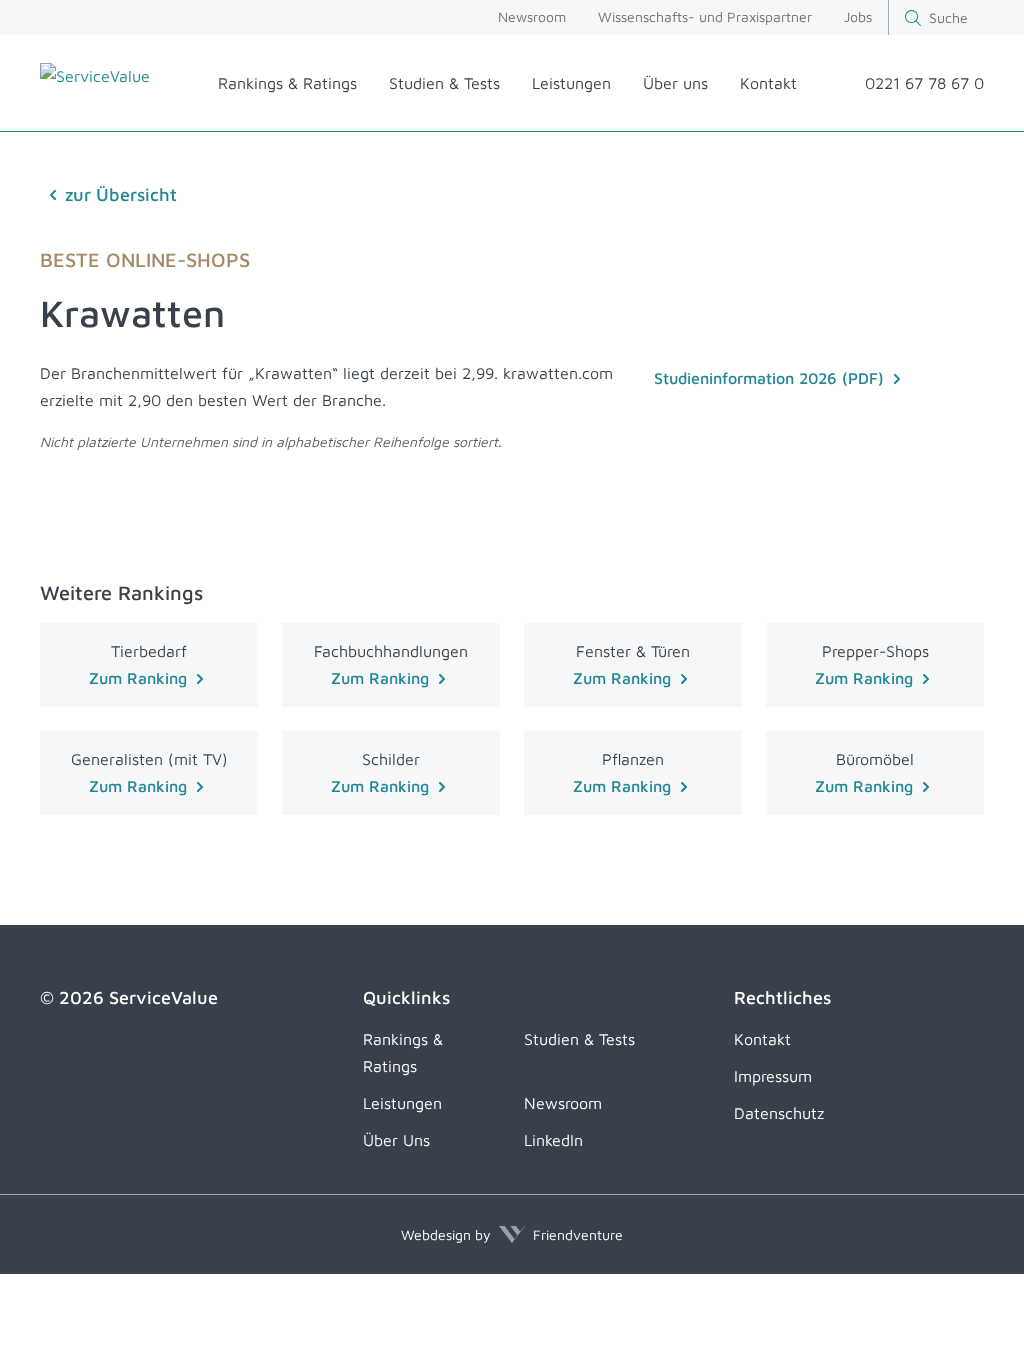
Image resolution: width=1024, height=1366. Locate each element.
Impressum (773, 1076)
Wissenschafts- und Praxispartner (705, 16)
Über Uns (396, 1140)
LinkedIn (553, 1140)
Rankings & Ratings (287, 83)
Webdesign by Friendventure (512, 1234)
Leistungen (571, 83)
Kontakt (768, 83)
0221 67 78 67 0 (924, 83)
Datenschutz (779, 1113)
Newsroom (532, 16)
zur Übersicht (121, 194)
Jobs (858, 16)
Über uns (675, 83)
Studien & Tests (444, 83)
